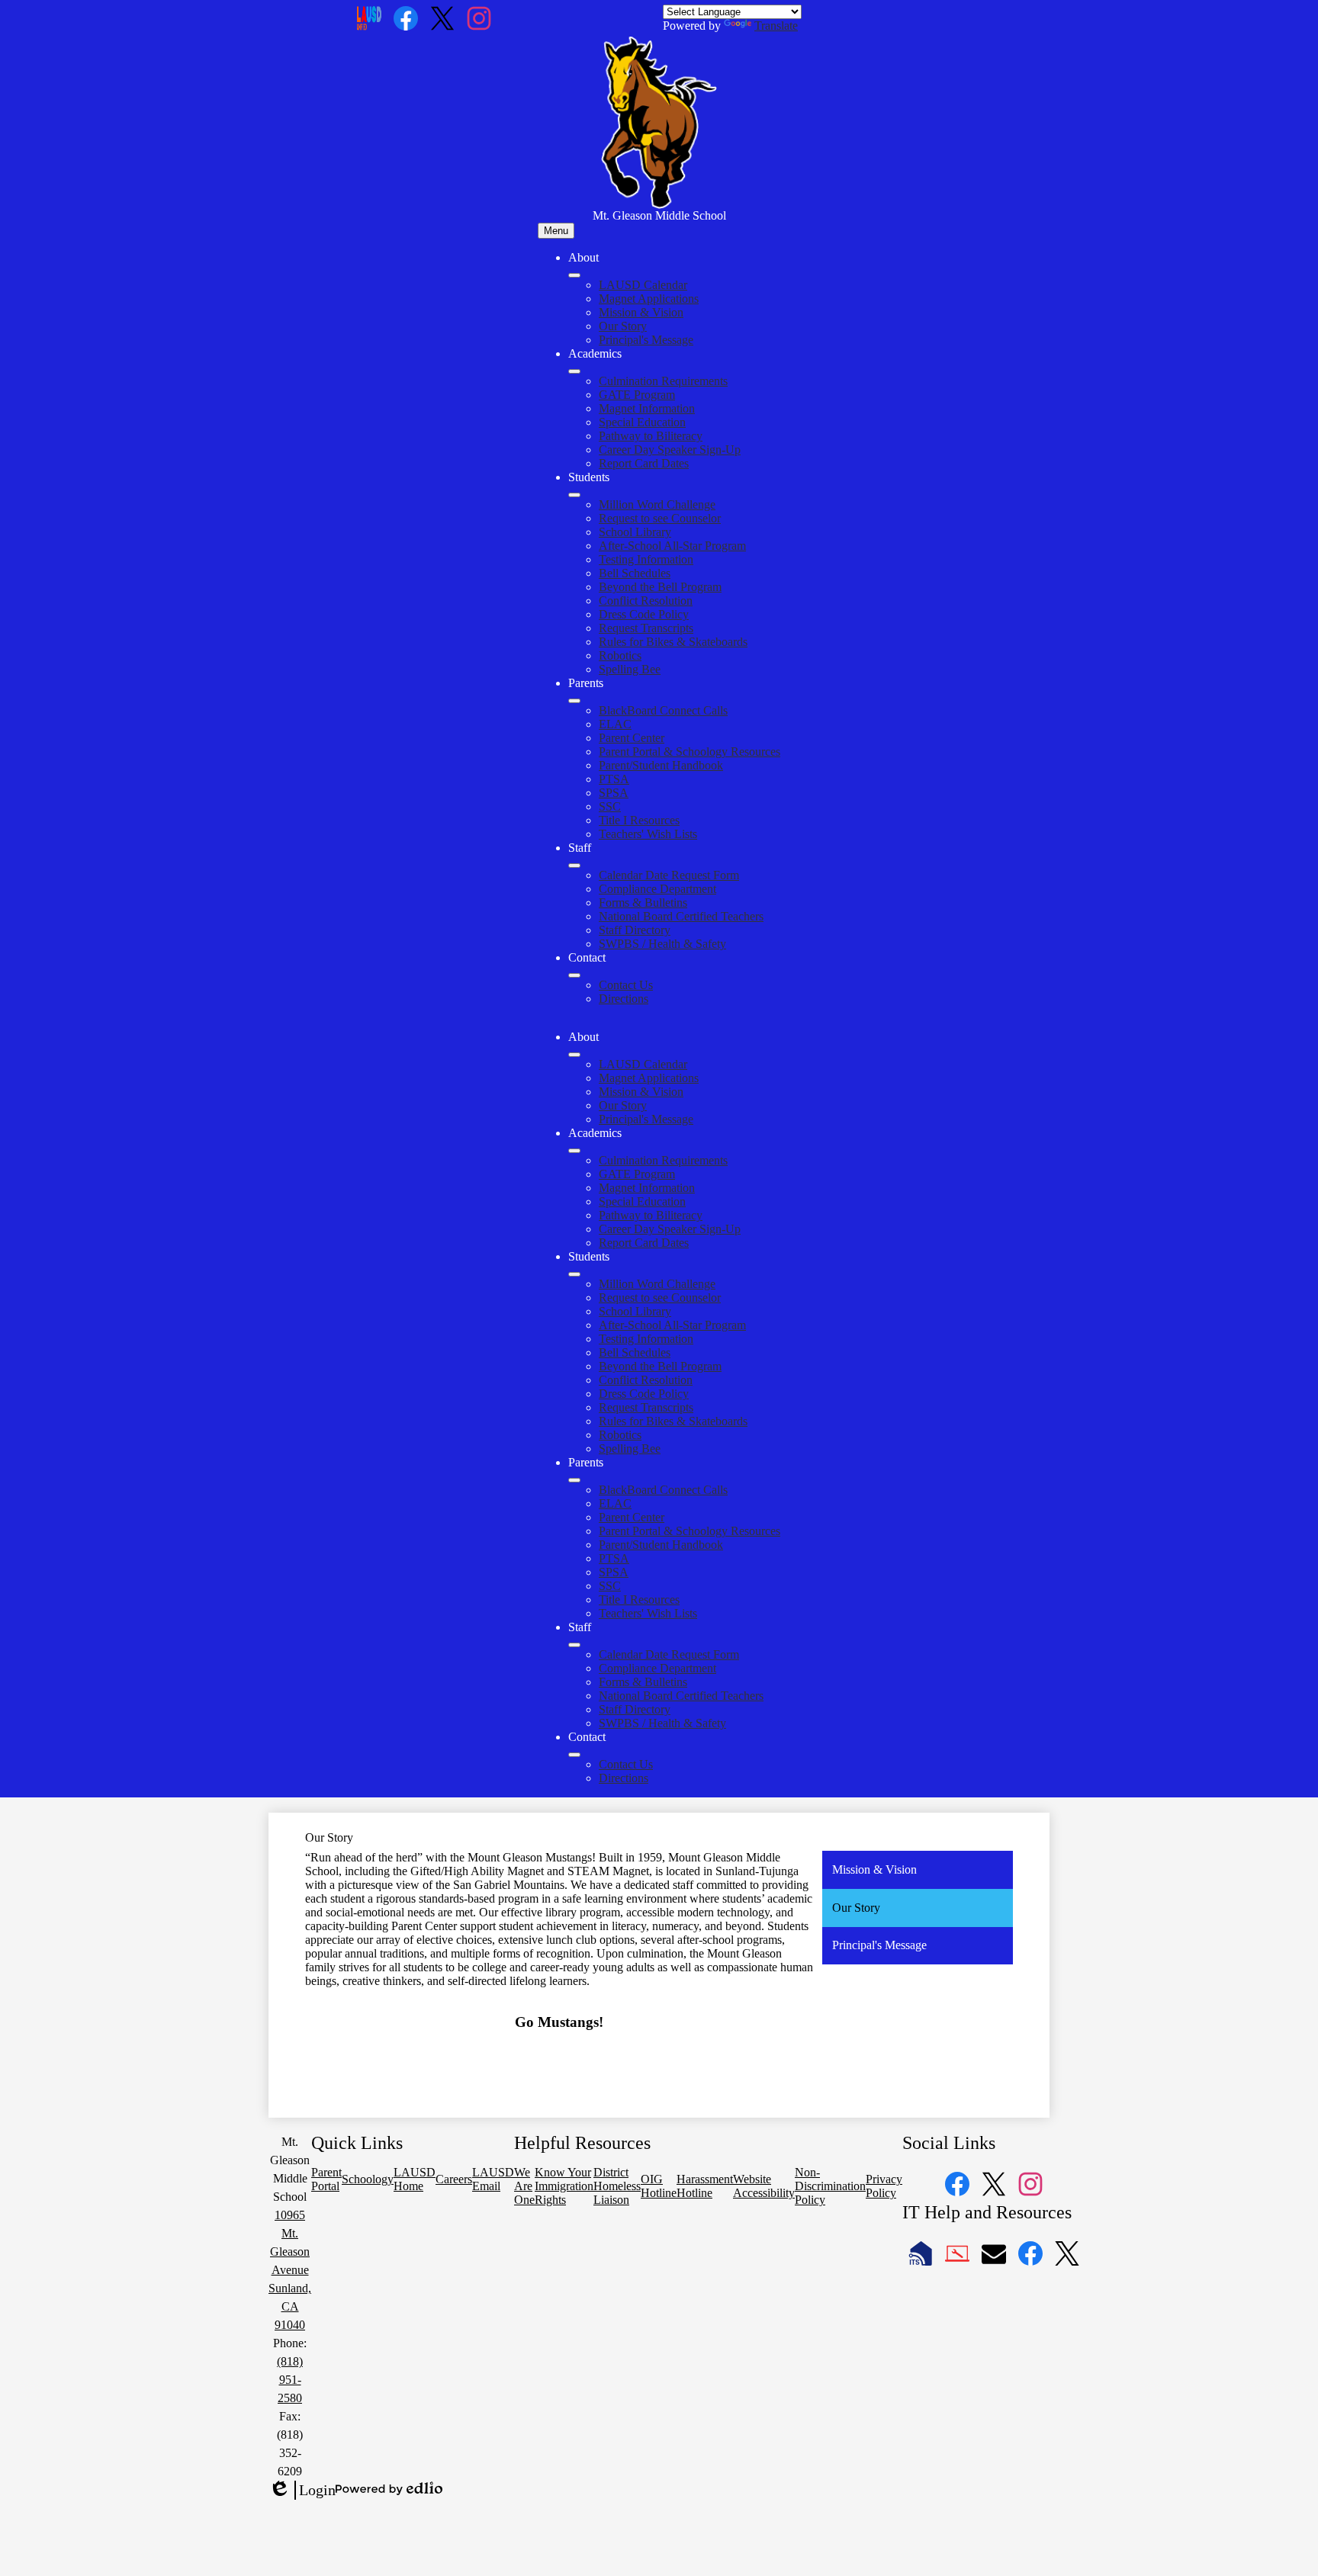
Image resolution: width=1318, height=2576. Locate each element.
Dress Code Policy (644, 614)
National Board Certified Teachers (681, 916)
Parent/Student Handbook (661, 765)
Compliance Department (657, 889)
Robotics (620, 655)
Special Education (642, 422)
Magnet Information (647, 408)
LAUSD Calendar (643, 285)
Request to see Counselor (660, 518)
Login (302, 2491)
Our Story (623, 326)
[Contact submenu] (574, 975)
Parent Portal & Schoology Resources (690, 752)
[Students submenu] (574, 495)
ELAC (615, 724)
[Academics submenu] (574, 371)
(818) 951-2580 (290, 2380)
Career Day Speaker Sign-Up (670, 450)
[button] (574, 1055)
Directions (624, 999)
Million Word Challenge (657, 504)
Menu (556, 231)
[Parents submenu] (574, 701)
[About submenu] (574, 275)
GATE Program (637, 395)
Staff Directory (635, 930)
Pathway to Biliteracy (651, 436)
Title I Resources (639, 820)
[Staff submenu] (574, 866)
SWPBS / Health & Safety (662, 944)
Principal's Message (646, 340)
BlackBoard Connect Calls (663, 710)
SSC (610, 806)
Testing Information (646, 559)
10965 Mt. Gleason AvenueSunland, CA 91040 (290, 2270)
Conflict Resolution (646, 601)
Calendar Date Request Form (669, 875)
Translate (776, 26)
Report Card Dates (644, 463)
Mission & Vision (641, 312)
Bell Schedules (635, 573)
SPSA (614, 793)
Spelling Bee (630, 669)
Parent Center (632, 738)
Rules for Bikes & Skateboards (673, 642)
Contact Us (626, 985)
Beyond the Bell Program (660, 587)
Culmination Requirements (663, 381)
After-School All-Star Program (672, 546)
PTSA (614, 779)
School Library (635, 532)
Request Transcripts (646, 628)
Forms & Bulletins (643, 903)
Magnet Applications (649, 299)
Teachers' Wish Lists (648, 834)
